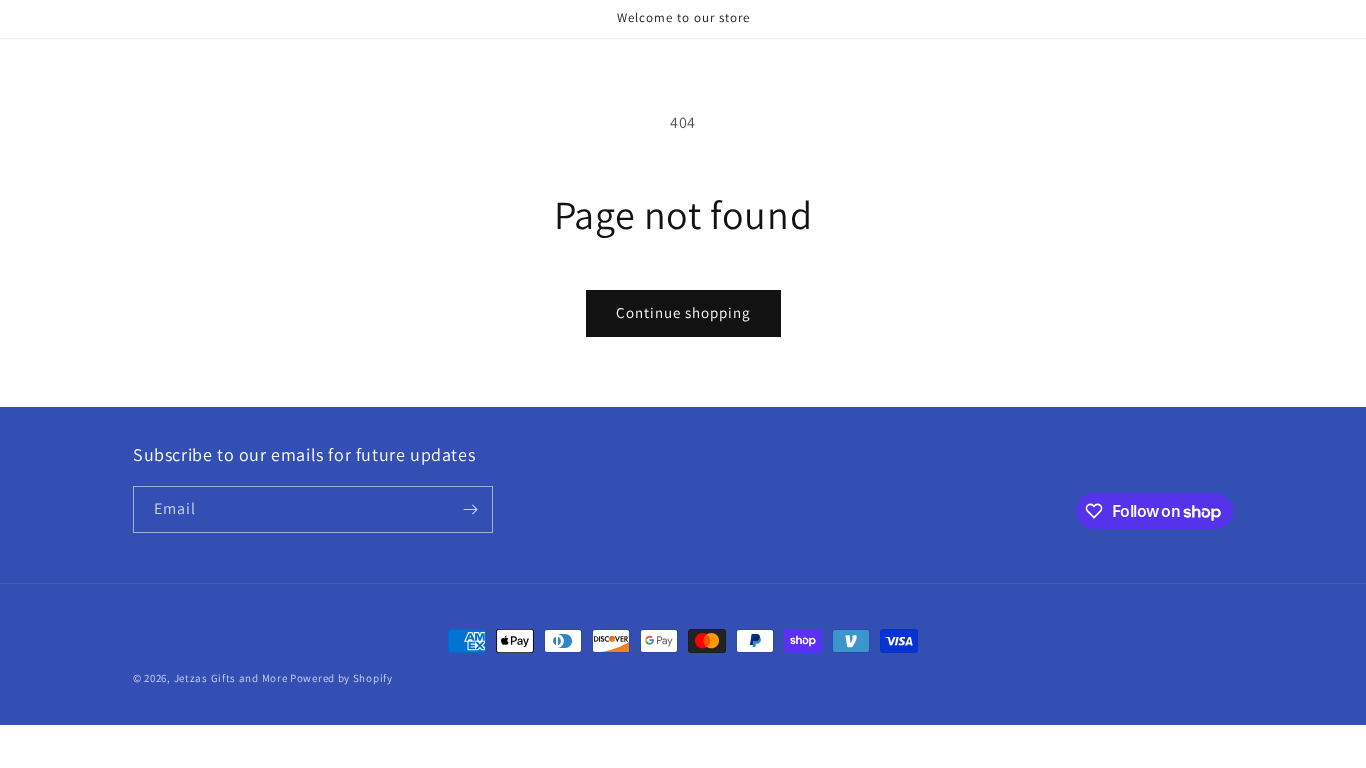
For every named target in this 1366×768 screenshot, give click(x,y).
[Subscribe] (470, 509)
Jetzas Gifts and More (231, 678)
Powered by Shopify (341, 678)
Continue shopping (683, 312)
